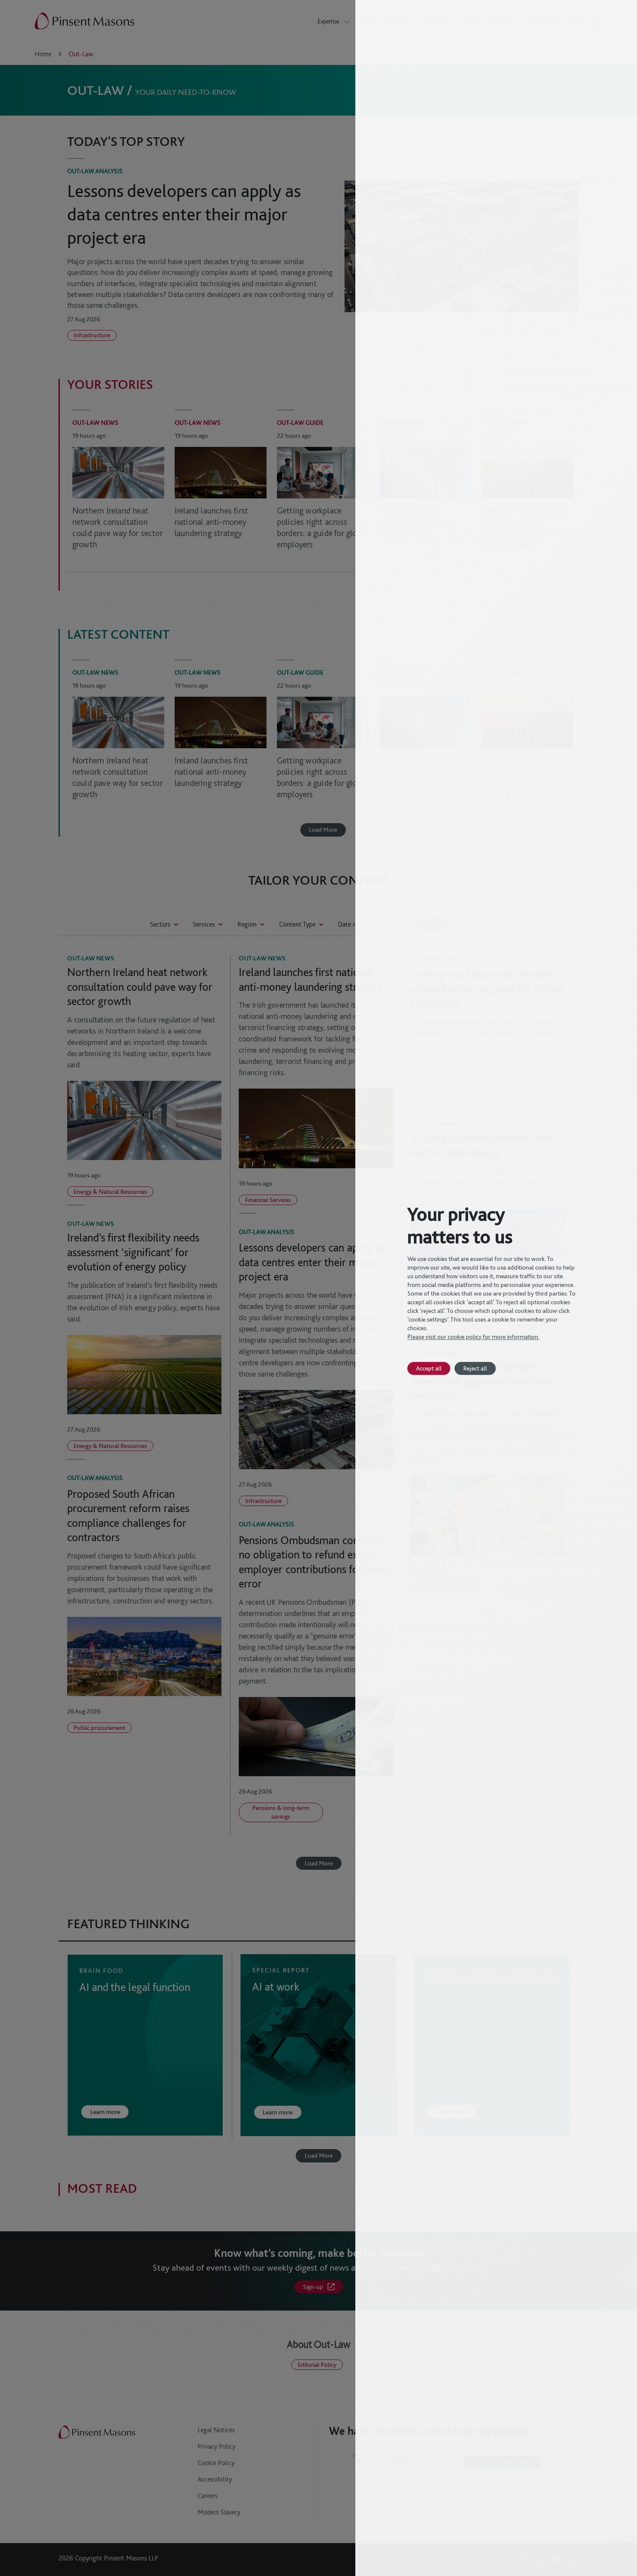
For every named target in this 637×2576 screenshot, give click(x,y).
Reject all (475, 1368)
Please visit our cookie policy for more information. (473, 1337)
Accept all (429, 1368)
